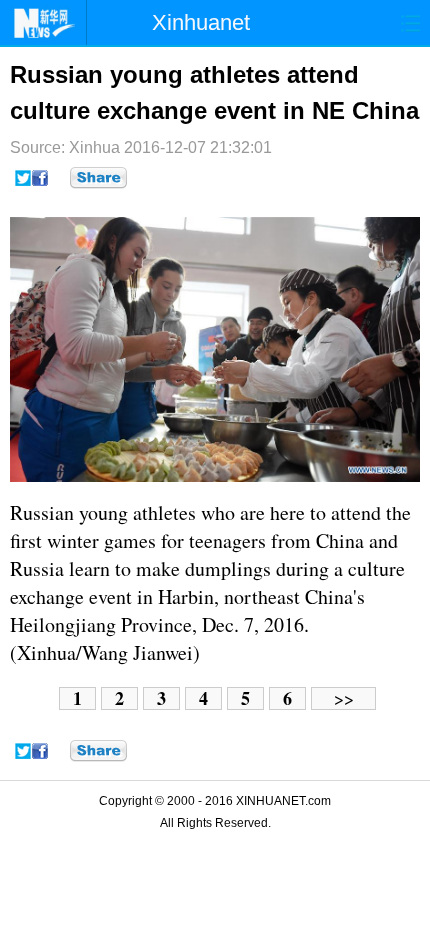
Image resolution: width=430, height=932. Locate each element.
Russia (37, 512)
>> (344, 698)
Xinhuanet (201, 22)
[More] (98, 178)
